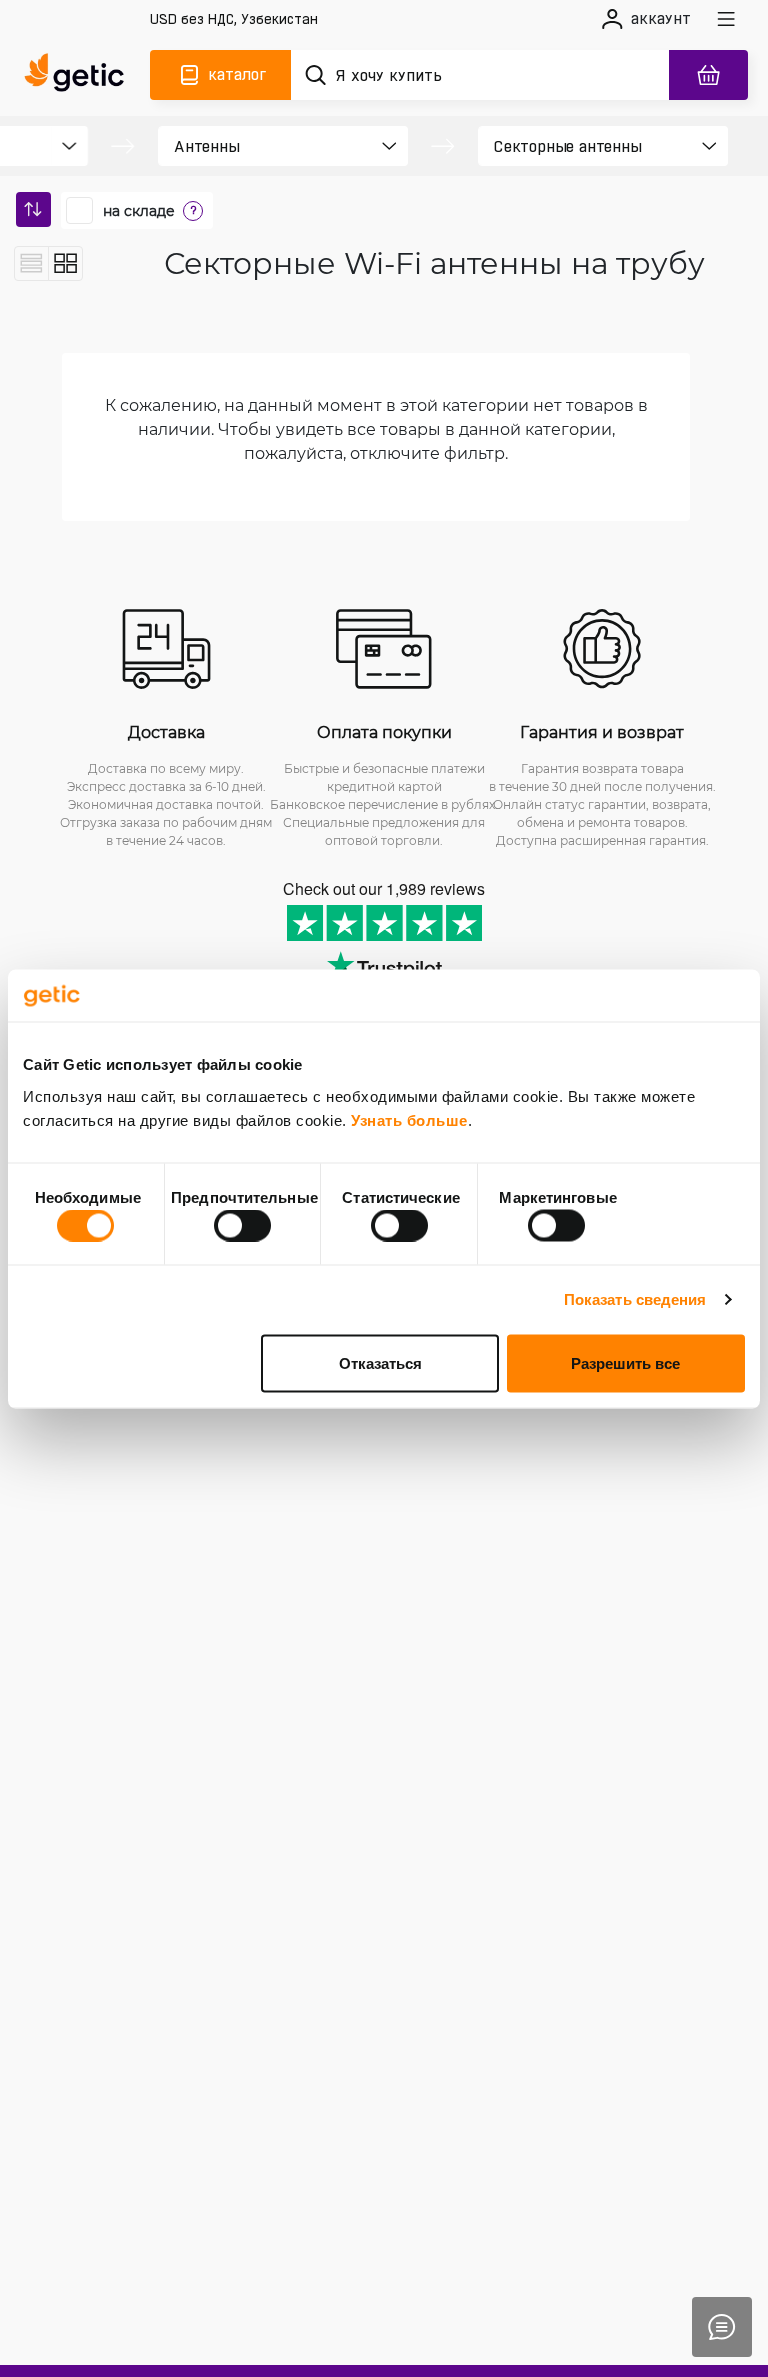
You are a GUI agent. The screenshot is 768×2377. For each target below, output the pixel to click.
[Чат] (722, 2327)
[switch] (242, 1226)
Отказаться (380, 1362)
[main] (79, 75)
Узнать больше (409, 1119)
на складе (139, 211)
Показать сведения (635, 1299)
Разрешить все (625, 1362)
